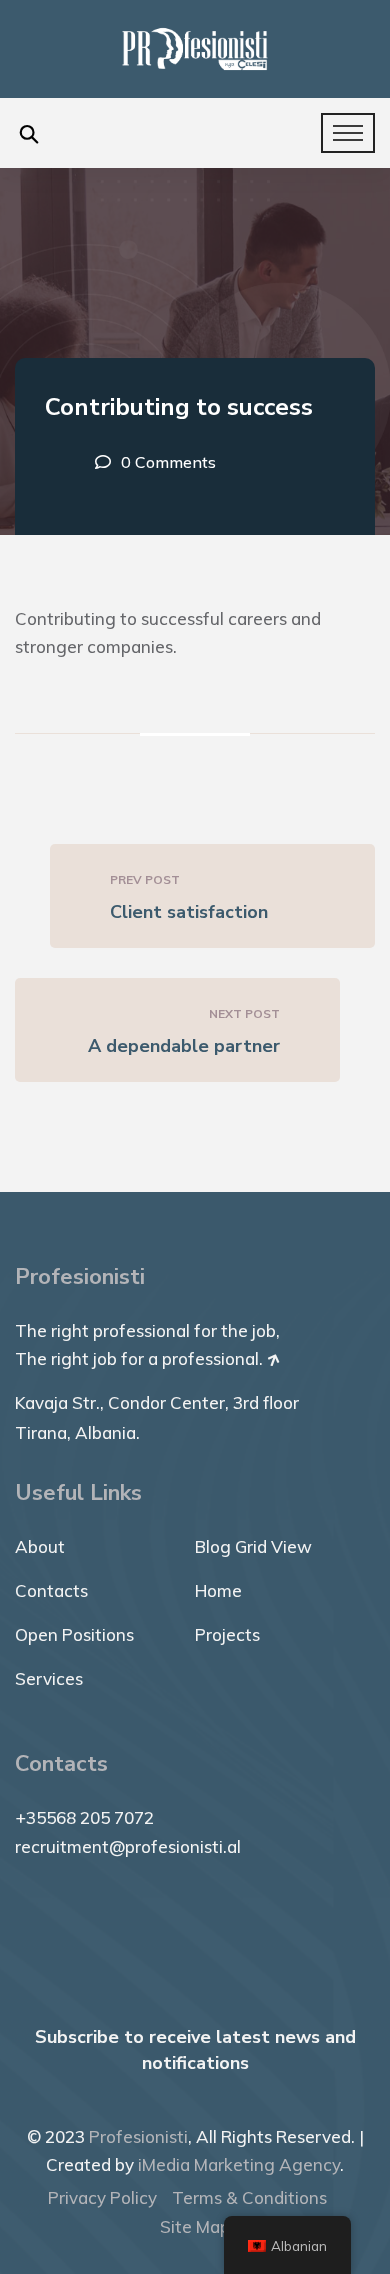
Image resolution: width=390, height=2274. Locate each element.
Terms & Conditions (249, 2197)
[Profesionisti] (195, 47)
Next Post (244, 1013)
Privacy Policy (102, 2197)
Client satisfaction (189, 912)
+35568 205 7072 (84, 1817)
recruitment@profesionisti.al (128, 1846)
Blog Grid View (253, 1546)
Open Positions (74, 1634)
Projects (227, 1634)
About (40, 1546)
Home (218, 1590)
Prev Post (145, 879)
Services (49, 1678)
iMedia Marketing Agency (239, 2164)
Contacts (51, 1590)
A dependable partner (184, 1046)
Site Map (195, 2226)
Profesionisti (138, 2136)
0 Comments (168, 462)
